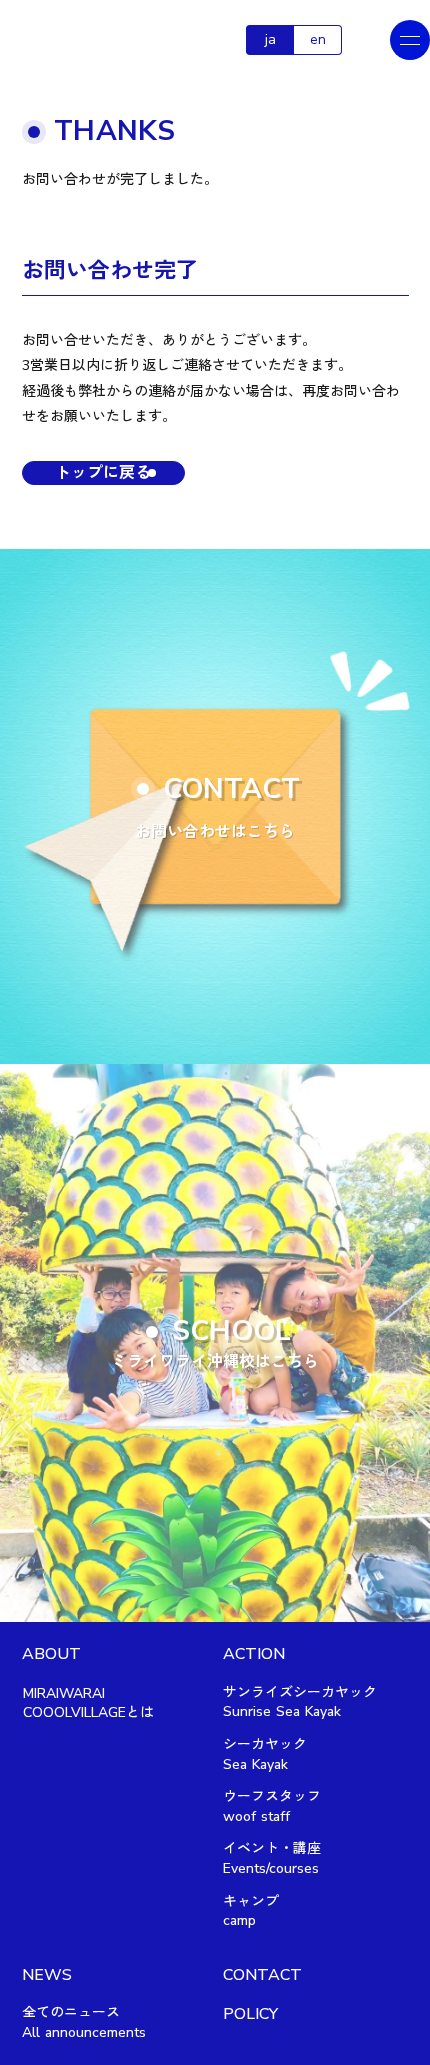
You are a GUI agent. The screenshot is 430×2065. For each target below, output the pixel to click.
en (318, 39)
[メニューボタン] (410, 40)
